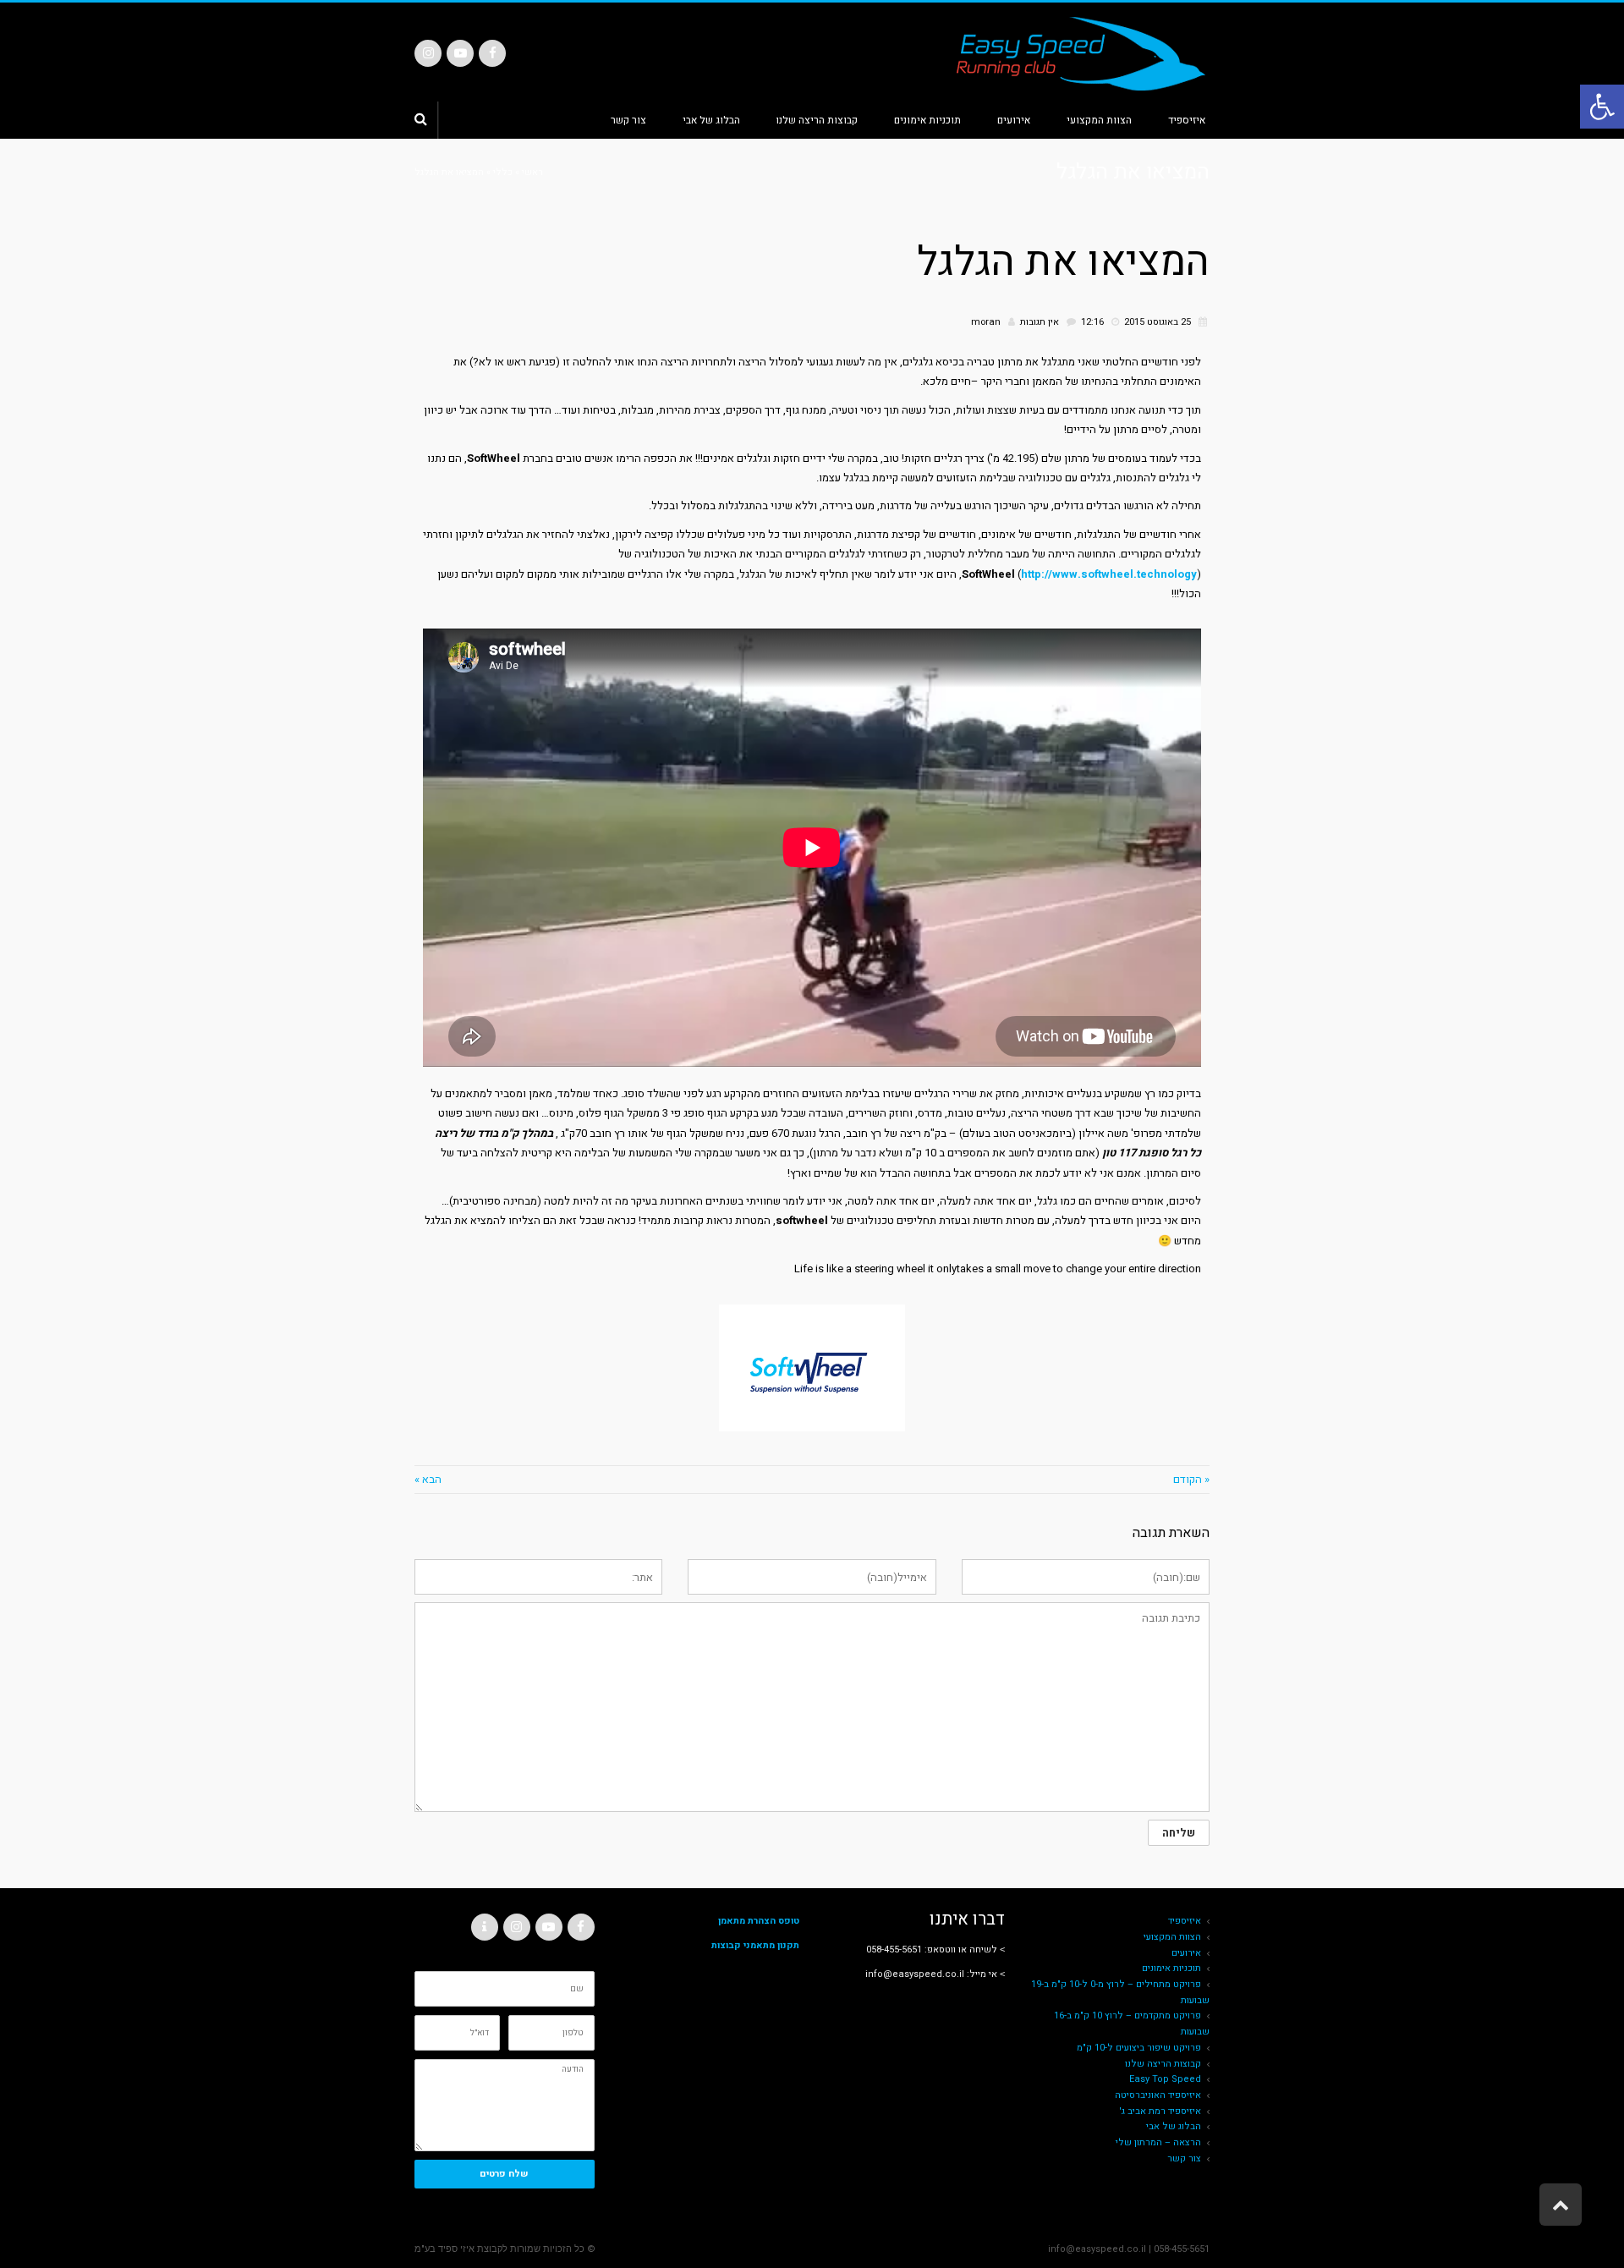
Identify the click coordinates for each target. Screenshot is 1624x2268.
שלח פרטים (504, 2174)
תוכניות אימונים (1171, 1968)
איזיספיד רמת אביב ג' (1160, 2111)
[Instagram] (428, 53)
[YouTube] (460, 53)
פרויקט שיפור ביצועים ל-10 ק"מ (1139, 2048)
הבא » (428, 1479)
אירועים (1186, 1953)
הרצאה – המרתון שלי (1158, 2142)
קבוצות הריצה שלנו (1163, 2064)
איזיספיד (1185, 1921)
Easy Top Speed (1165, 2079)
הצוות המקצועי (1172, 1937)
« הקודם (1191, 1479)
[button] (1602, 107)
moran (986, 322)
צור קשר (1184, 2158)
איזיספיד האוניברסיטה (1158, 2095)
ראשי (532, 172)
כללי (503, 172)
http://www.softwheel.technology (1109, 574)
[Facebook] (492, 53)
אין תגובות (1040, 322)
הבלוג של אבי (1174, 2126)
